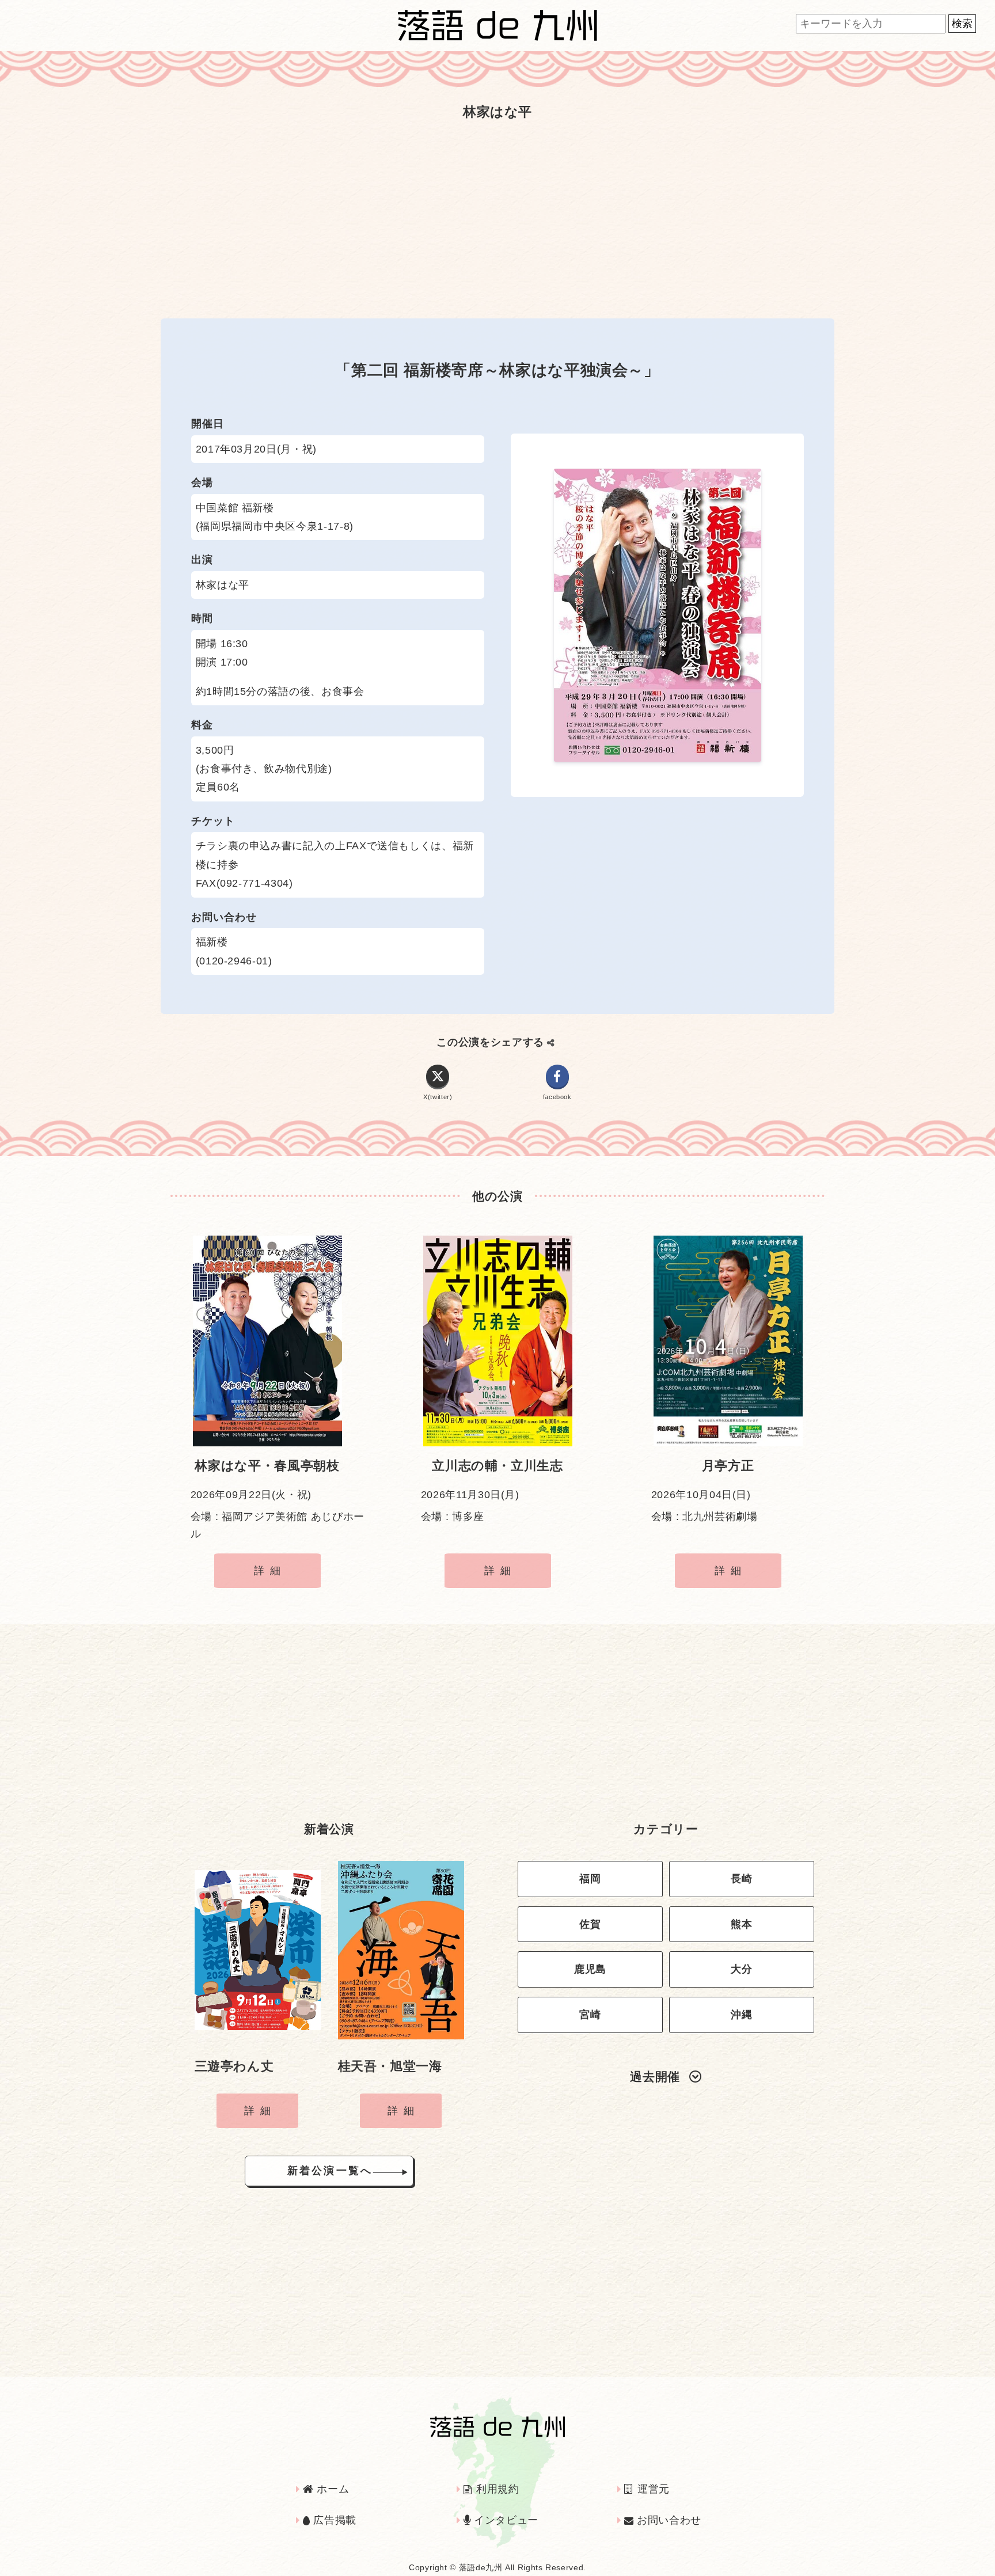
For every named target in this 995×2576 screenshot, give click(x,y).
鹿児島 (590, 1969)
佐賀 (590, 1924)
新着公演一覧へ (330, 2171)
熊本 (741, 1924)
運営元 (652, 2489)
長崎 (741, 1879)
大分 (741, 1969)
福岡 (590, 1879)
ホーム (331, 2489)
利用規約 (496, 2489)
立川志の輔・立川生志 (497, 1466)
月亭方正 (728, 1466)
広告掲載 (333, 2520)
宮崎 (590, 2015)
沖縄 (741, 2015)
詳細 (270, 1571)
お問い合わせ (667, 2520)
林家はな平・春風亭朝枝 (267, 1466)
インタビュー (505, 2520)
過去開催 (655, 2077)
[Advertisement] (498, 218)
